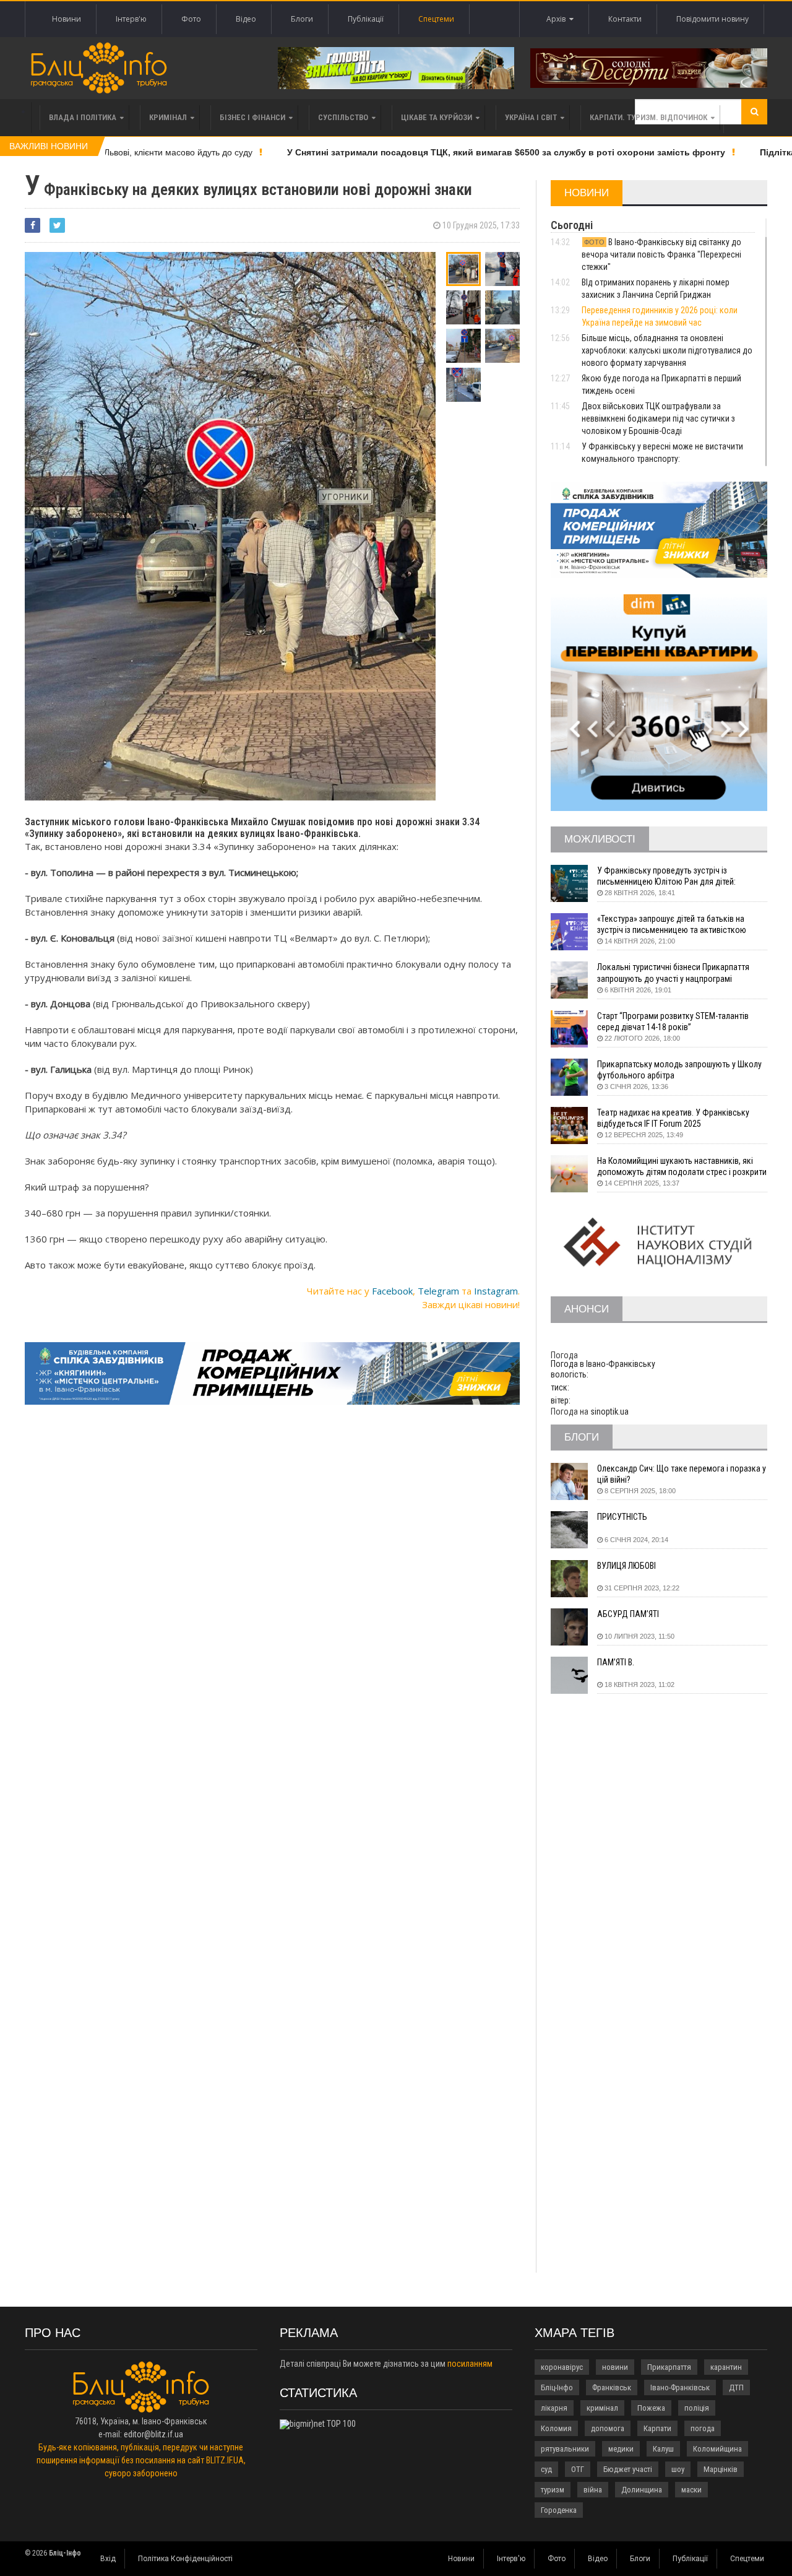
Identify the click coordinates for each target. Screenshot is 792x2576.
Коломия (556, 2428)
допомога (608, 2428)
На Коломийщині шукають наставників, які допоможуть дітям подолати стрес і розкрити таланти (682, 1167)
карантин (726, 2367)
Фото (191, 19)
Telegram (438, 1291)
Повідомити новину (712, 19)
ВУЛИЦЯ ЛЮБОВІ (626, 1566)
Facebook (392, 1291)
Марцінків (721, 2469)
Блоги (302, 19)
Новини (67, 19)
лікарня (554, 2408)
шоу (678, 2469)
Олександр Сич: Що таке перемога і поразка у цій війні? (682, 1474)
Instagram (496, 1291)
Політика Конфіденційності (185, 2559)
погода (703, 2428)
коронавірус (562, 2367)
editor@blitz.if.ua (153, 2434)
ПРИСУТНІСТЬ (622, 1517)
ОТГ (578, 2469)
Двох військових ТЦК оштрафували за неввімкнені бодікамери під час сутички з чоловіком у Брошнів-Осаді (658, 418)
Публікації (366, 19)
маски (691, 2490)
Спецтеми (436, 19)
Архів (558, 19)
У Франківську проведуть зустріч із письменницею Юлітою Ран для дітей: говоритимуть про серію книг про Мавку (671, 876)
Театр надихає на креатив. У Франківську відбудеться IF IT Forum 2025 (673, 1118)
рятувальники (565, 2449)
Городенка (559, 2510)
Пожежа (651, 2408)
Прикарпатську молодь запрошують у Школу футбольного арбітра (679, 1070)
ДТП (736, 2387)
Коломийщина (717, 2449)
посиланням (470, 2364)
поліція (697, 2408)
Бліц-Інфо (557, 2387)
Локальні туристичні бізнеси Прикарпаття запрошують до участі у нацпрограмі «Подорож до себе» (673, 973)
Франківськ (612, 2387)
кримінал (602, 2408)
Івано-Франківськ (680, 2387)
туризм (553, 2490)
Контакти (625, 19)
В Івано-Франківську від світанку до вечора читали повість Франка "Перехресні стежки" (661, 254)
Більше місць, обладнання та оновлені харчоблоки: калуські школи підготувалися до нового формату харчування (667, 350)
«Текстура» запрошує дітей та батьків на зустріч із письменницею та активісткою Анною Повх (672, 925)
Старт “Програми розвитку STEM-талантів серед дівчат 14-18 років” (673, 1021)
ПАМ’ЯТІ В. (616, 1662)
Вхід (108, 2559)
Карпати (657, 2428)
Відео (246, 19)
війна (593, 2490)
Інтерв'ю (131, 19)
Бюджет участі (628, 2469)
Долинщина (642, 2490)
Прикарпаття (669, 2367)
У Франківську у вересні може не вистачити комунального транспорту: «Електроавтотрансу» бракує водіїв (662, 459)
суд (546, 2469)
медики (621, 2449)
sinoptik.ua (609, 1412)
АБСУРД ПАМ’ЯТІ (628, 1614)
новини (615, 2367)
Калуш (663, 2449)
